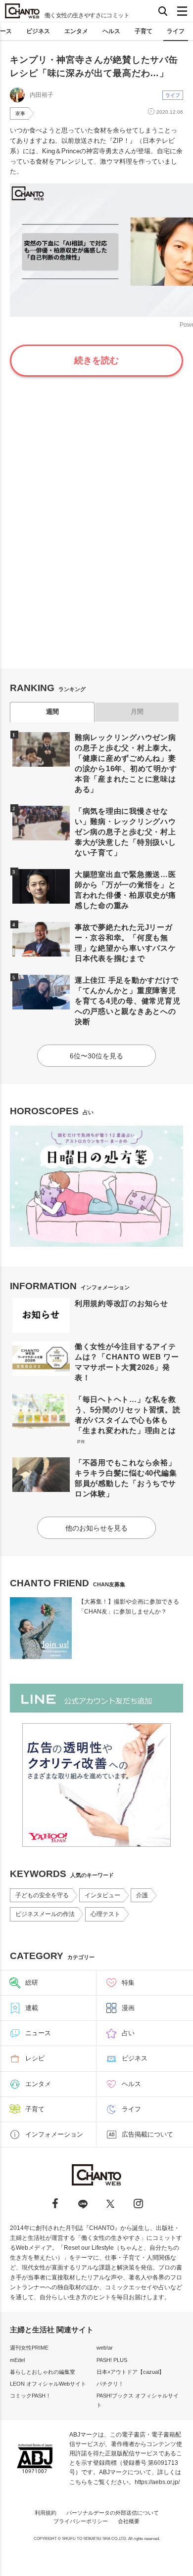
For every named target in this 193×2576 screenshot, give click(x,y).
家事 (20, 113)
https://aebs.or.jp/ (157, 2482)
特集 (128, 1983)
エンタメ (76, 31)
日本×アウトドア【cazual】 (130, 2372)
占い (128, 2033)
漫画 (128, 2008)
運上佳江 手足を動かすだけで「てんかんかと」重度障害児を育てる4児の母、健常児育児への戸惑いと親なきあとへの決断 (128, 1001)
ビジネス (38, 31)
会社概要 (129, 2521)
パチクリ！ (110, 2384)
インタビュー (102, 1895)
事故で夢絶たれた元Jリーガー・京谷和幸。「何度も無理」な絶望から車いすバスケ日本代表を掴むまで (125, 943)
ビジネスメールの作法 (45, 1914)
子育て (144, 31)
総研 (32, 1983)
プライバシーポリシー (81, 2521)
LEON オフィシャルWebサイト (48, 2384)
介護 (142, 1895)
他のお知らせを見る (96, 1528)
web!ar (105, 2348)
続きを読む (96, 360)
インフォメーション (54, 2134)
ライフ (176, 31)
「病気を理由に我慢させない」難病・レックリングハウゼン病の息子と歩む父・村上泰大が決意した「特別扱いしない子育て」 (125, 832)
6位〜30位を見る (96, 1056)
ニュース (38, 2033)
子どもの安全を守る (42, 1895)
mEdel (17, 2360)
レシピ (35, 2058)
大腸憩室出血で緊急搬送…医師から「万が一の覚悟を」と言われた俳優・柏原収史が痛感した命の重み (125, 890)
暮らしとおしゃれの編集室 (43, 2372)
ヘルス (111, 31)
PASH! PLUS (112, 2360)
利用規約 (46, 2513)
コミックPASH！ (30, 2396)
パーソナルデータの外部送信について (113, 2513)
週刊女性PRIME (29, 2348)
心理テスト (105, 1914)
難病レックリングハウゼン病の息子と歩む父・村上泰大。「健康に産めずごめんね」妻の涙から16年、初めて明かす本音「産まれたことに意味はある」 (126, 763)
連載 (32, 2008)
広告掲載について (147, 2134)
